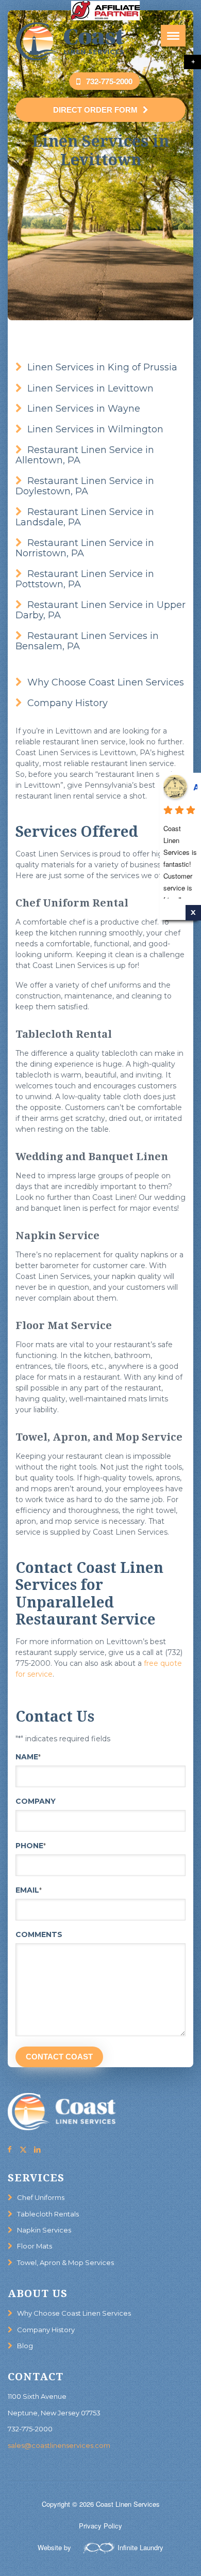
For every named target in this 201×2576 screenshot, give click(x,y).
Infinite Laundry (140, 2547)
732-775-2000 (30, 2429)
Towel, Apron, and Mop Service (99, 1437)
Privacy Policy (100, 2526)
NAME (28, 1757)
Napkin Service (57, 1236)
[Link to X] (23, 2149)
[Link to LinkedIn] (37, 2149)
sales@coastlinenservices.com (59, 2445)
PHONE (31, 1846)
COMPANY (36, 1801)
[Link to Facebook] (9, 2149)
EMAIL (29, 1890)
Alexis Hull (195, 787)
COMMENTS (39, 1934)
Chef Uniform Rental (72, 903)
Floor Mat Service (64, 1325)
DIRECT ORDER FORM (95, 110)
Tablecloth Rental (64, 1034)
